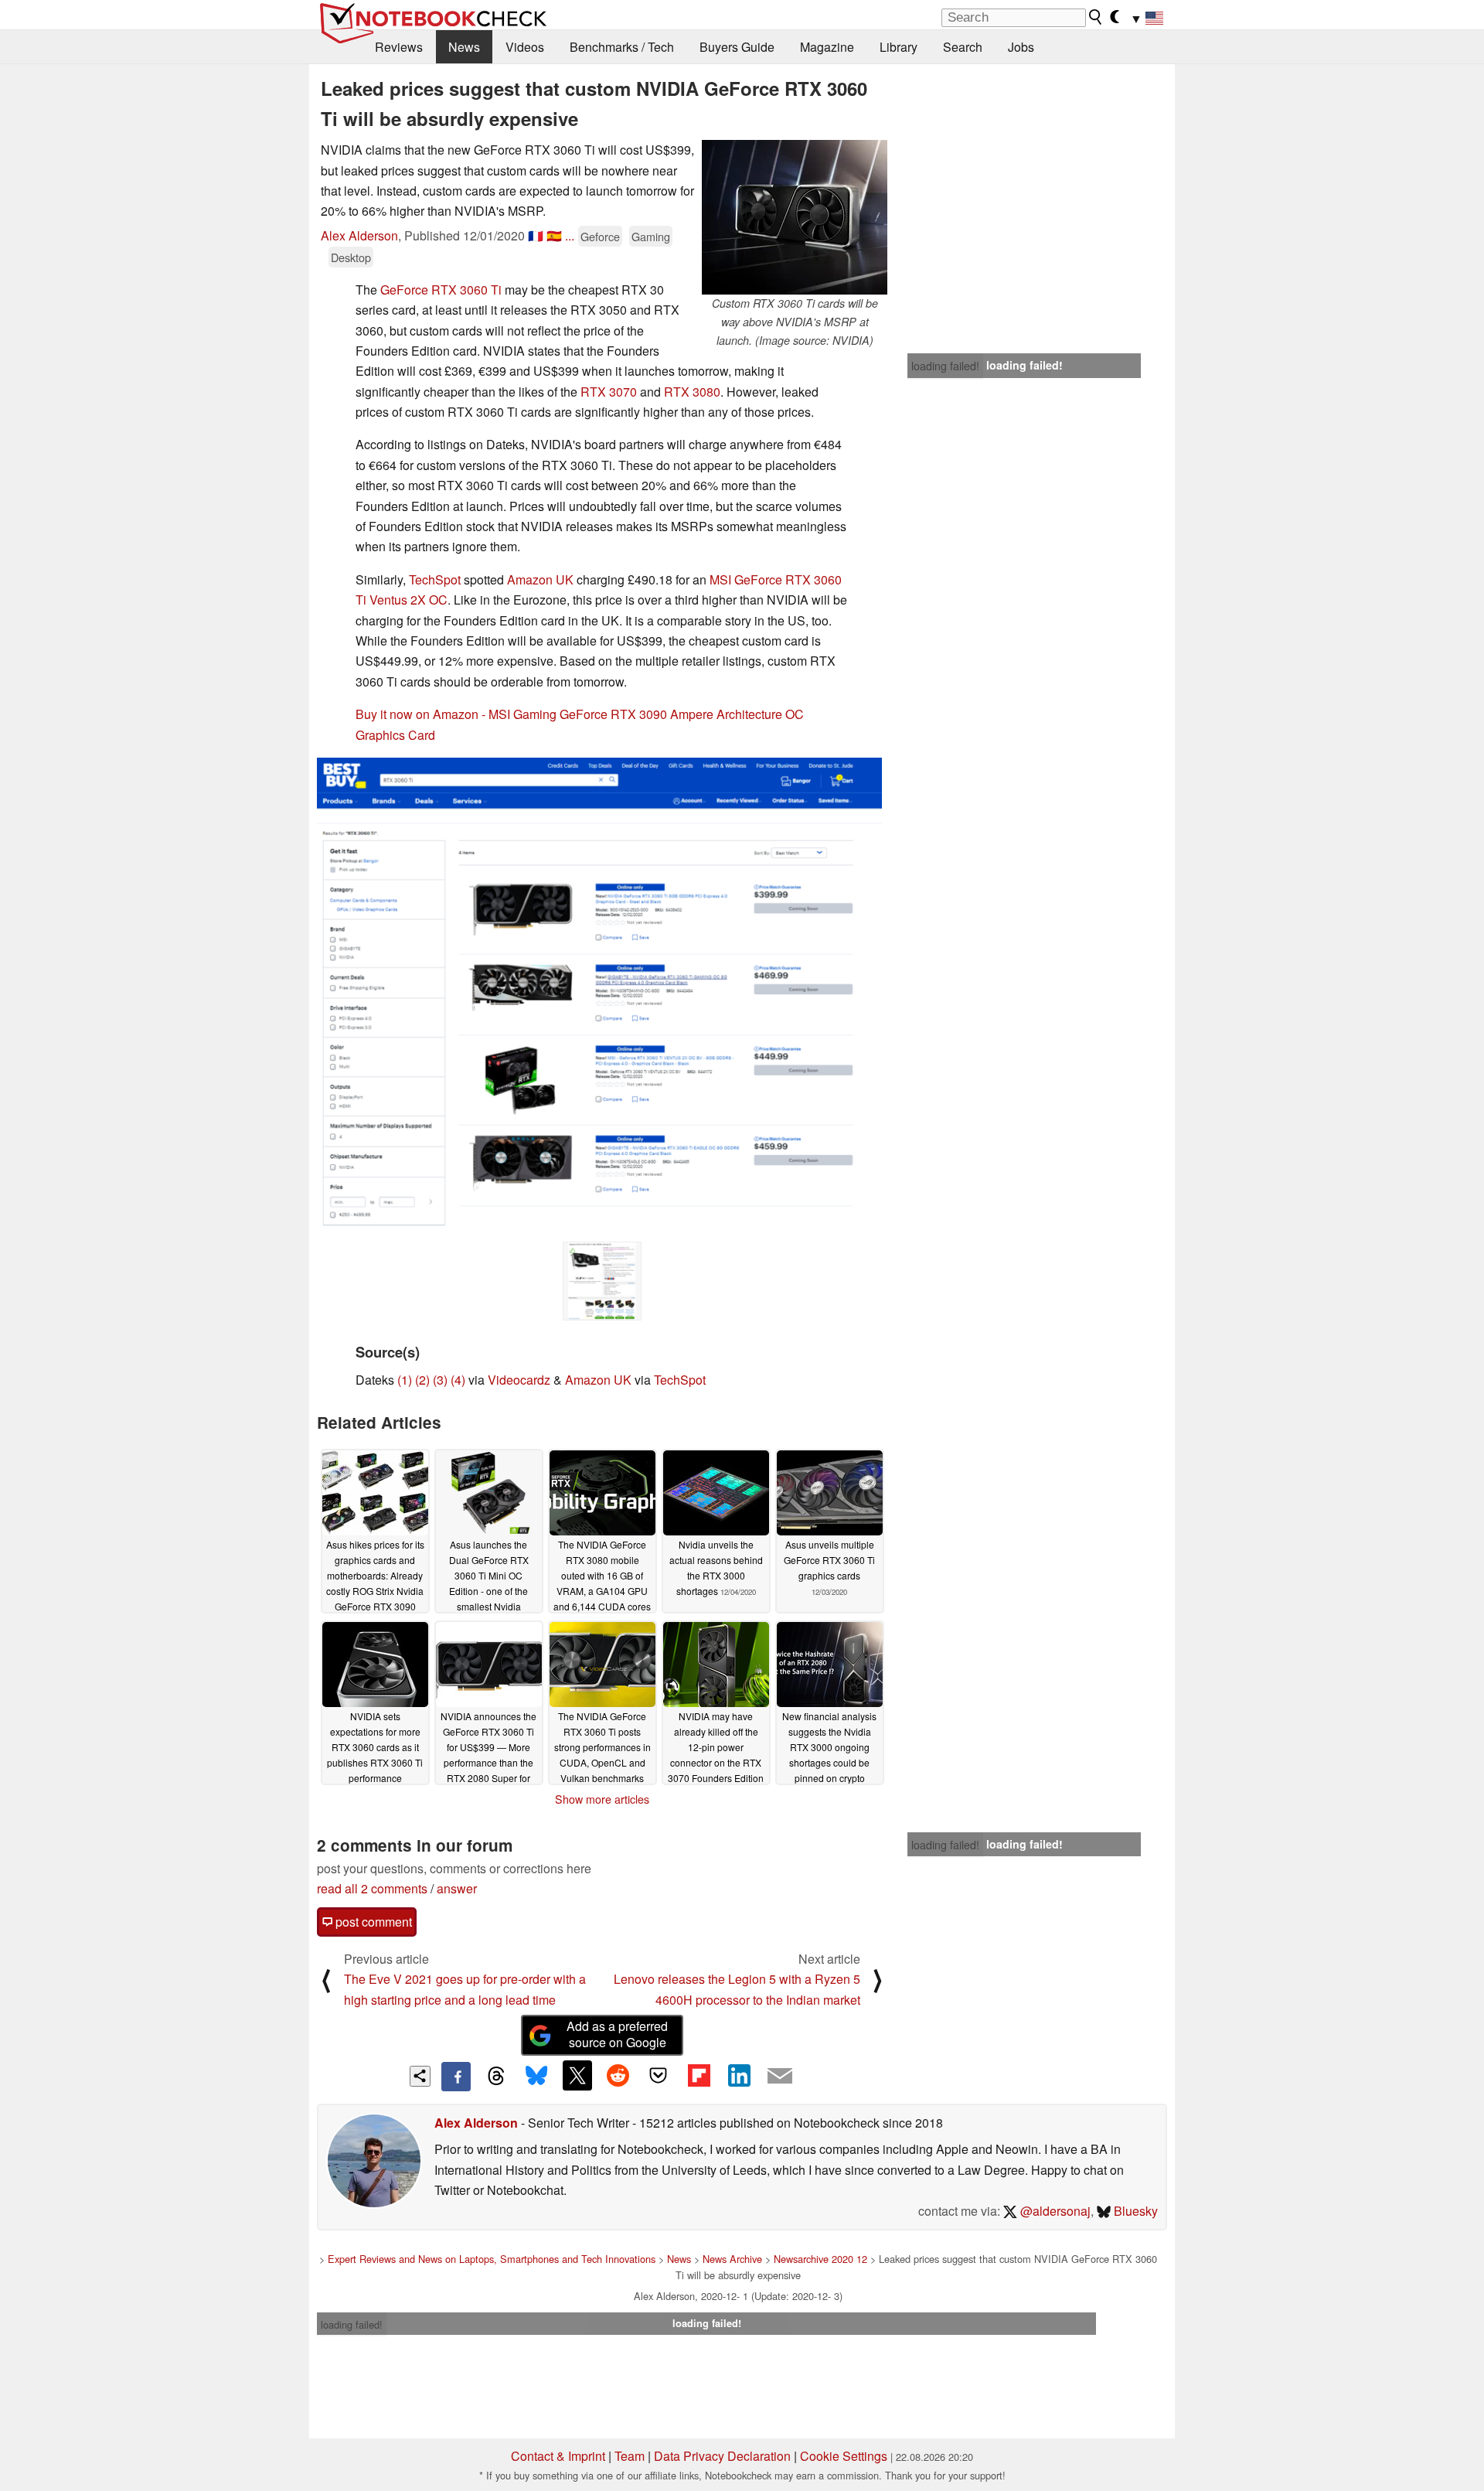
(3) (440, 1380)
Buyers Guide (737, 47)
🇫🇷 (536, 235)
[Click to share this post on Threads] (496, 2077)
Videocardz (519, 1380)
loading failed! (945, 366)
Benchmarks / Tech (622, 47)
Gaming (651, 236)
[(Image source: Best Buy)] (599, 998)
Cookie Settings (844, 2456)
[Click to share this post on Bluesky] (536, 2077)
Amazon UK (540, 579)
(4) (458, 1380)
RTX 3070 (609, 392)
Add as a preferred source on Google (617, 2034)
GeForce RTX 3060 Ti (441, 290)
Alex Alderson (359, 235)
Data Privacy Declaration (722, 2456)
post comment (372, 1922)
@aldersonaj (1054, 2211)
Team (630, 2456)
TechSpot (435, 579)
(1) (405, 1380)
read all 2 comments (372, 1888)
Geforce (600, 236)
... (570, 235)
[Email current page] (780, 2077)
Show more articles (602, 1799)
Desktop (351, 257)
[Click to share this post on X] (577, 2075)
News (464, 47)
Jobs (1021, 47)
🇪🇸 (554, 235)
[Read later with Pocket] (659, 2075)
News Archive (732, 2259)
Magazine (827, 47)
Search (963, 47)
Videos (525, 47)
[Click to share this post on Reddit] (618, 2075)
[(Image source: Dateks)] (602, 1281)
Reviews (399, 47)
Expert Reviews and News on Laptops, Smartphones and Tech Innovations (492, 2259)
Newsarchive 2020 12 (820, 2259)
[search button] (1096, 17)
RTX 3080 (692, 392)
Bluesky (1134, 2211)
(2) (422, 1380)
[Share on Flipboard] (699, 2075)
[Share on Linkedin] (739, 2075)
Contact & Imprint (558, 2456)
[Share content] (420, 2076)
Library (899, 47)
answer (457, 1888)
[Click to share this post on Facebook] (456, 2077)
